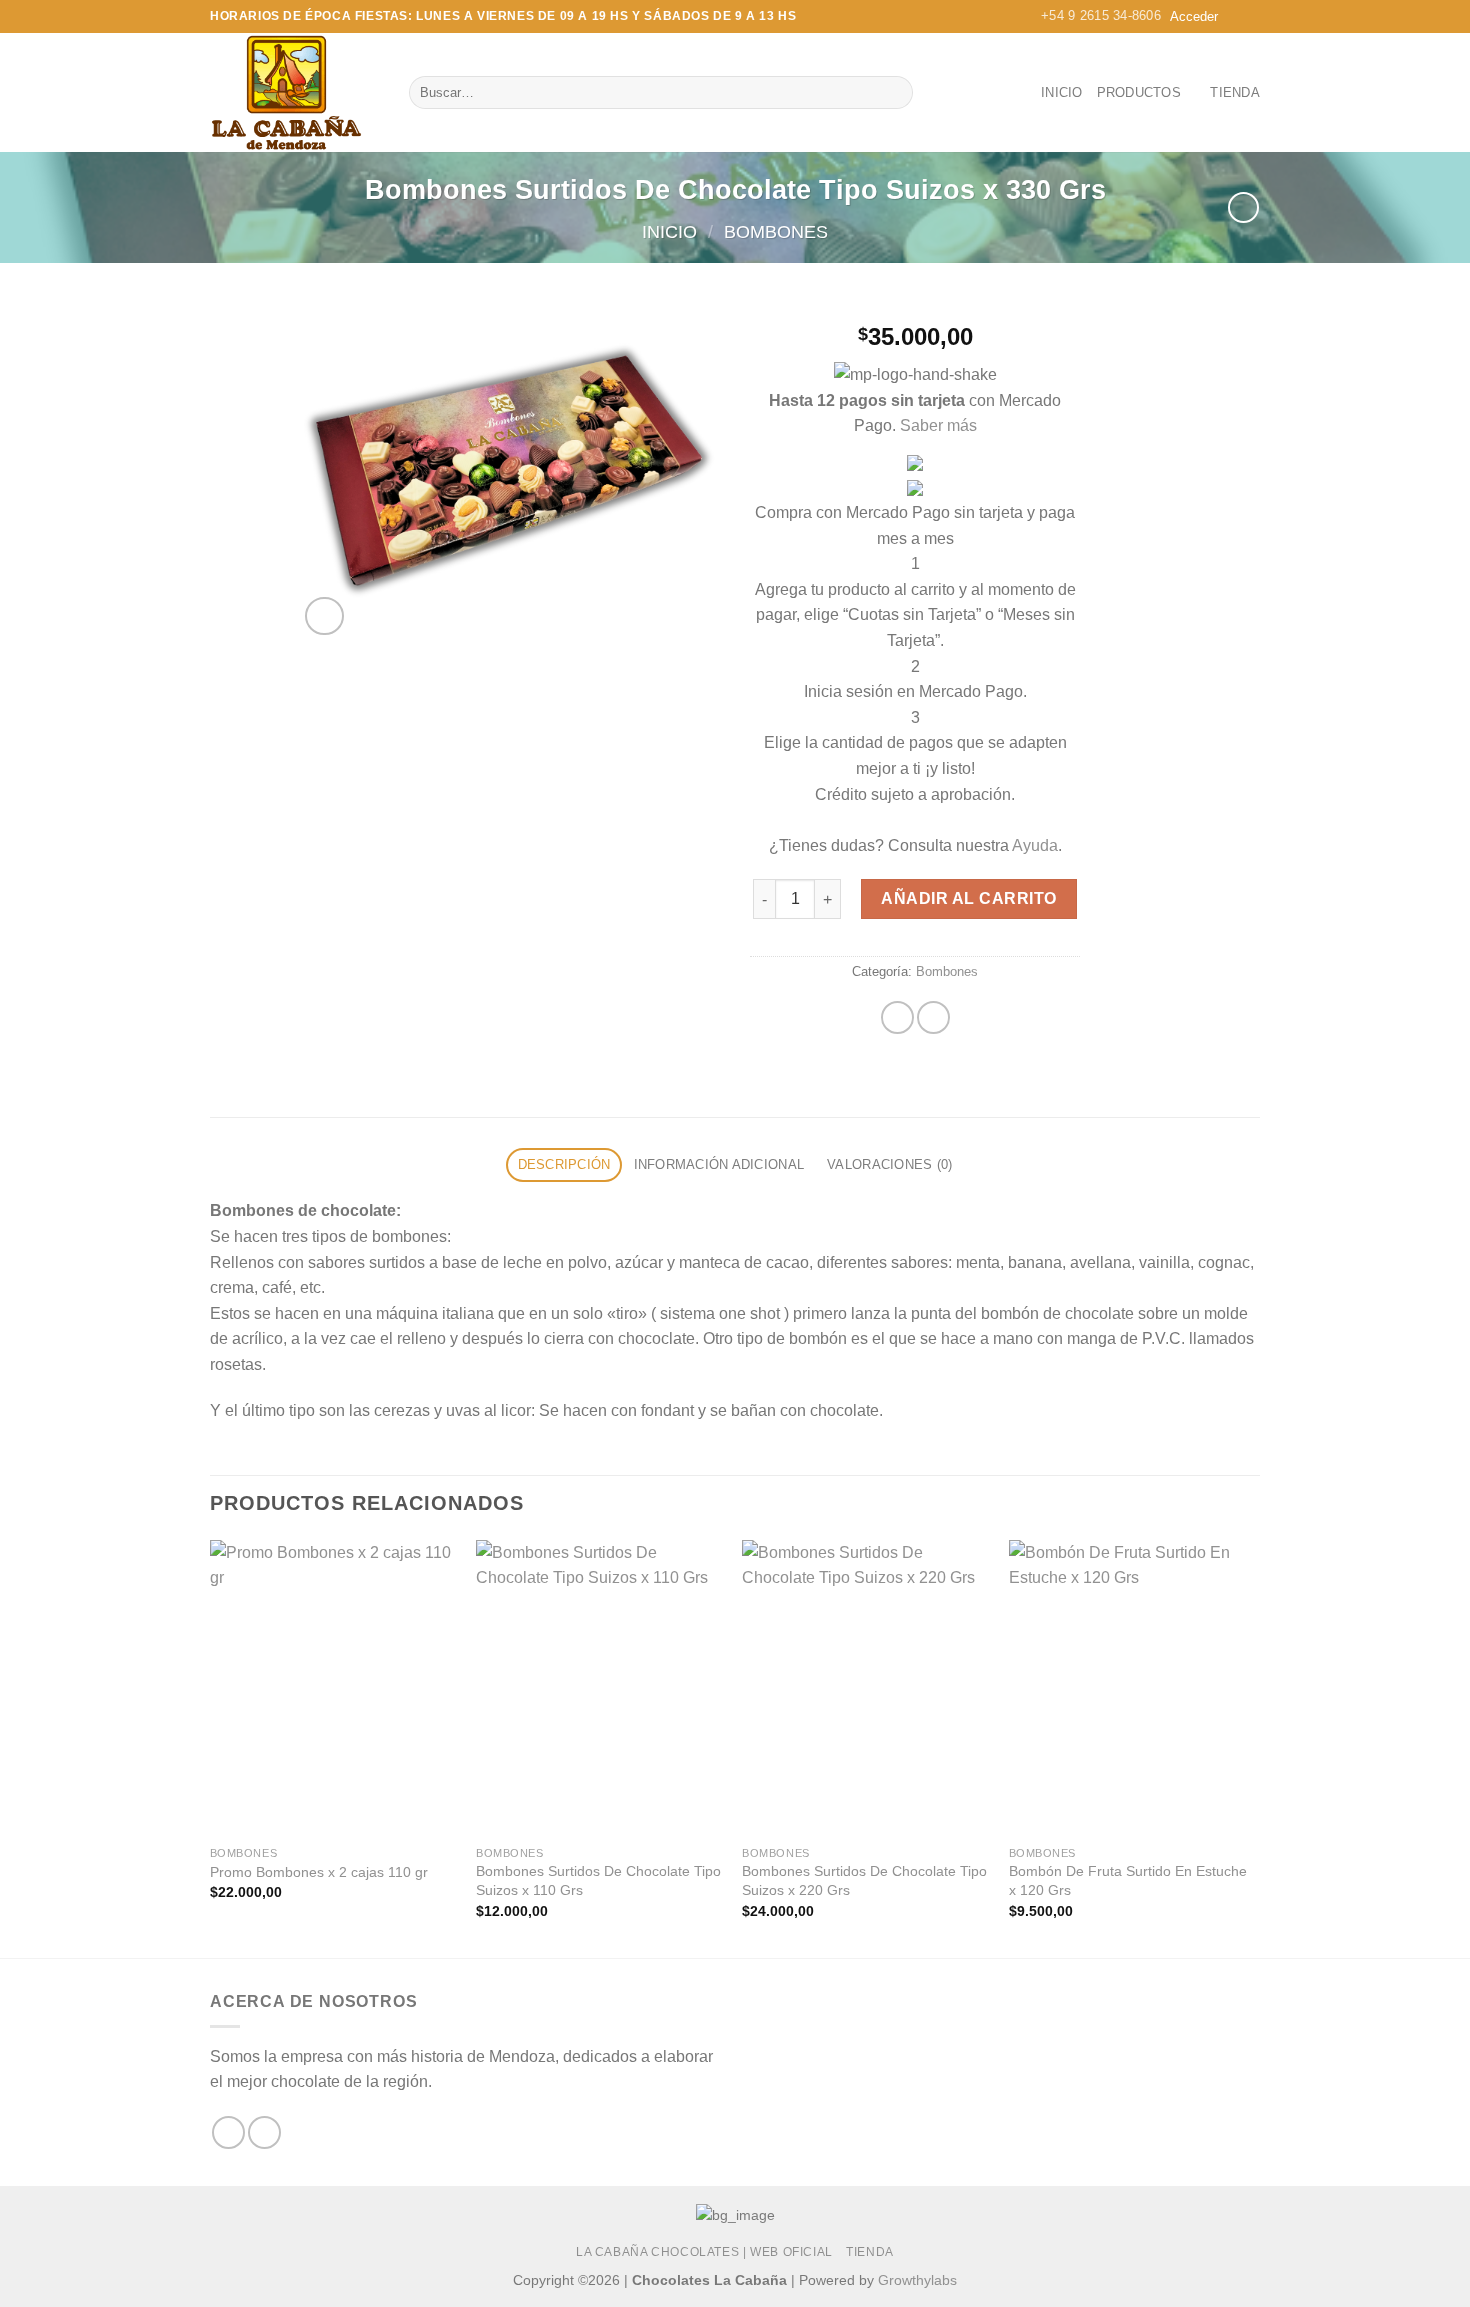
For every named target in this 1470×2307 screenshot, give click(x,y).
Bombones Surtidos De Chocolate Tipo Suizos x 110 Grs (598, 1880)
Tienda (1235, 92)
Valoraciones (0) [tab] (889, 1164)
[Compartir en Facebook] (897, 1017)
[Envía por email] (933, 1017)
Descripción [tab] (564, 1164)
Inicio (1062, 92)
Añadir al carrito (968, 898)
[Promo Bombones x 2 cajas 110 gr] (333, 1688)
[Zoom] (324, 616)
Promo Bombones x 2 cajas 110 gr (319, 1872)
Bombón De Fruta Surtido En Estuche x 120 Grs (1128, 1880)
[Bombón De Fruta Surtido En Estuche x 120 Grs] (1132, 1688)
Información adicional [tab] (719, 1164)
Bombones (776, 231)
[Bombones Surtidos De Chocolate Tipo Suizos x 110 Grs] (599, 1688)
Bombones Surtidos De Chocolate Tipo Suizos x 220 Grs (864, 1880)
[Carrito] (1244, 16)
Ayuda (1035, 845)
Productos (1139, 92)
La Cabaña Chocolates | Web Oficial (704, 2252)
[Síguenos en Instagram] (264, 2132)
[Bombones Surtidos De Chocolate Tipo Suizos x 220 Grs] (865, 1688)
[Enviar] (894, 93)
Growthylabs (917, 2280)
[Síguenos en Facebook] (228, 2132)
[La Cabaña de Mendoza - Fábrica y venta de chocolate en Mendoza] (294, 92)
